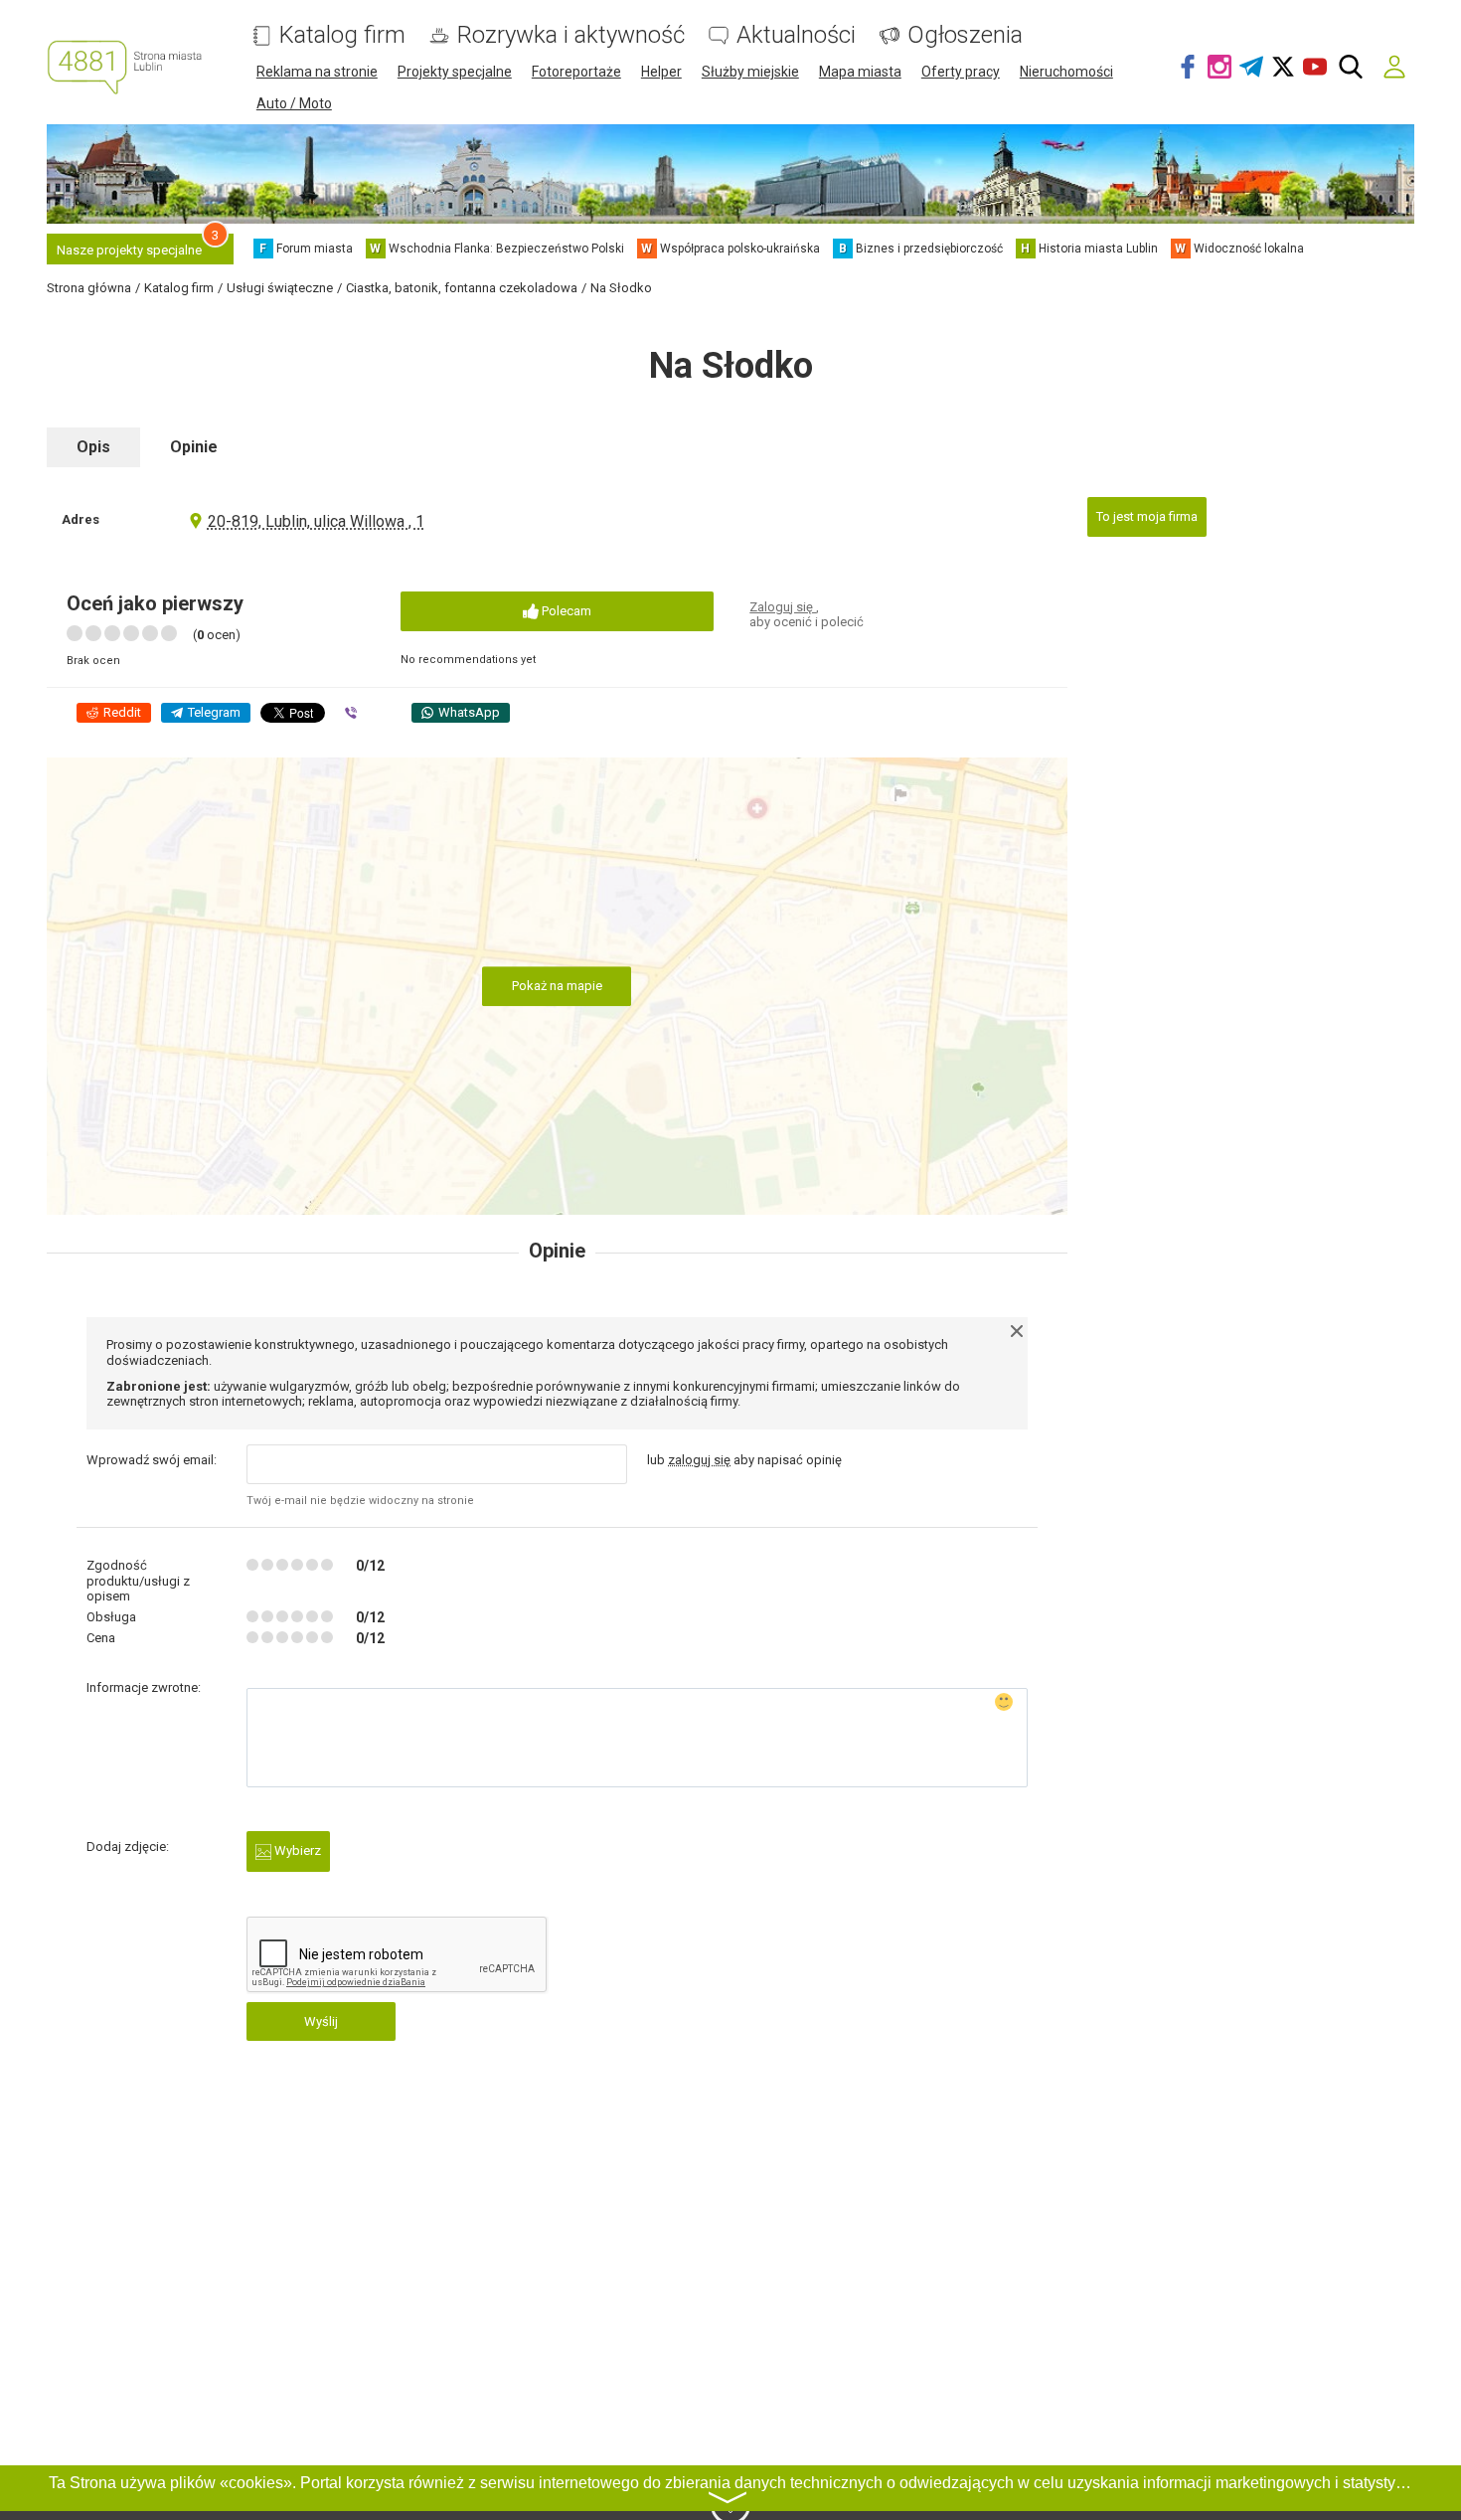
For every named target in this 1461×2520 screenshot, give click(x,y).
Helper (661, 72)
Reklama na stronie (317, 72)
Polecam (565, 611)
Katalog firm (342, 35)
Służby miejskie (750, 72)
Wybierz (296, 1850)
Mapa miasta (860, 72)
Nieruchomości (1066, 72)
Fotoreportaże (576, 72)
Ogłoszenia (965, 35)
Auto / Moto (294, 103)
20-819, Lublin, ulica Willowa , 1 (316, 521)
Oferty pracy (961, 72)
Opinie (194, 447)
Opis (93, 447)
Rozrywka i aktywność (571, 35)
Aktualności (796, 35)
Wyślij (321, 2021)
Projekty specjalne (455, 72)
